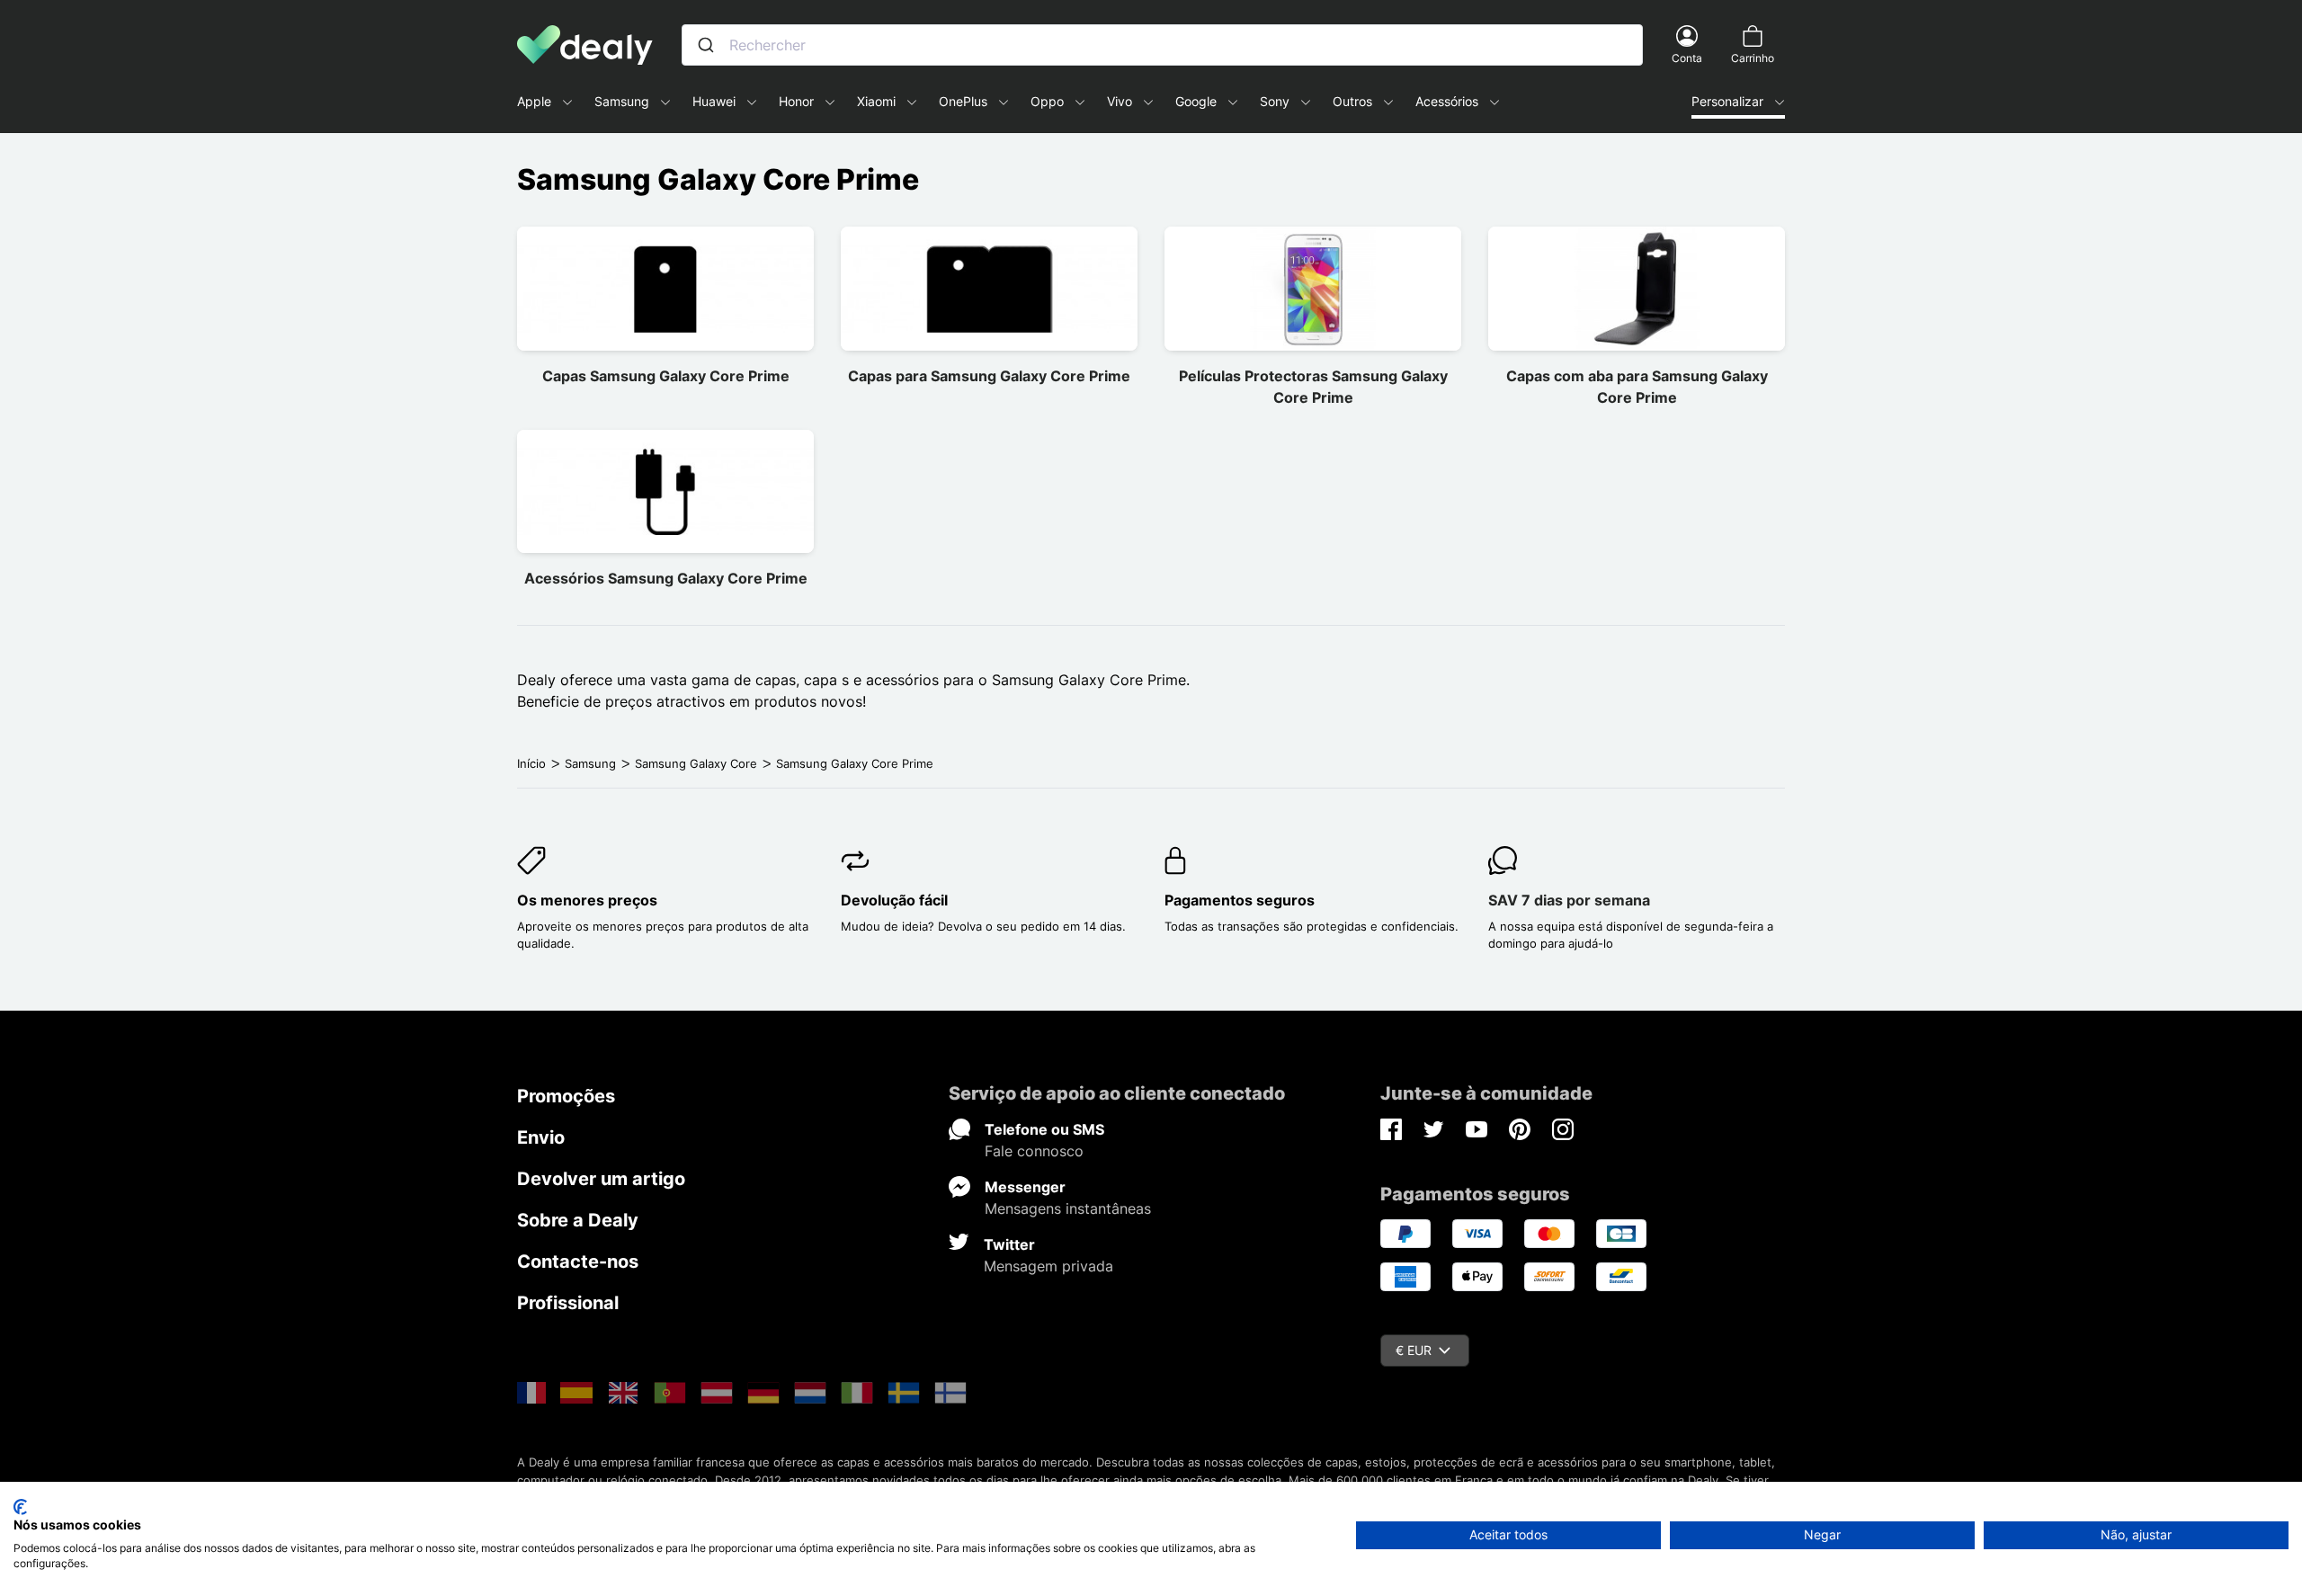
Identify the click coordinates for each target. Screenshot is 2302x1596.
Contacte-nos (578, 1262)
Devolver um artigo (601, 1179)
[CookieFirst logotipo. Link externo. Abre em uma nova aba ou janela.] (20, 1507)
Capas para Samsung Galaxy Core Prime (989, 376)
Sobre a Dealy (578, 1220)
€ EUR (1414, 1350)
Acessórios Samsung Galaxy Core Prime (666, 578)
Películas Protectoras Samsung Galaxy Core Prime (1313, 387)
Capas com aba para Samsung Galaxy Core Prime (1637, 387)
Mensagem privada (1048, 1266)
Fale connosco (1034, 1151)
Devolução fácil (894, 900)
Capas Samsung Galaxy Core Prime (666, 376)
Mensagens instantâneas (1068, 1208)
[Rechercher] (706, 45)
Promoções (566, 1096)
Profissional (568, 1303)
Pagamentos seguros (1240, 900)
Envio (541, 1137)
